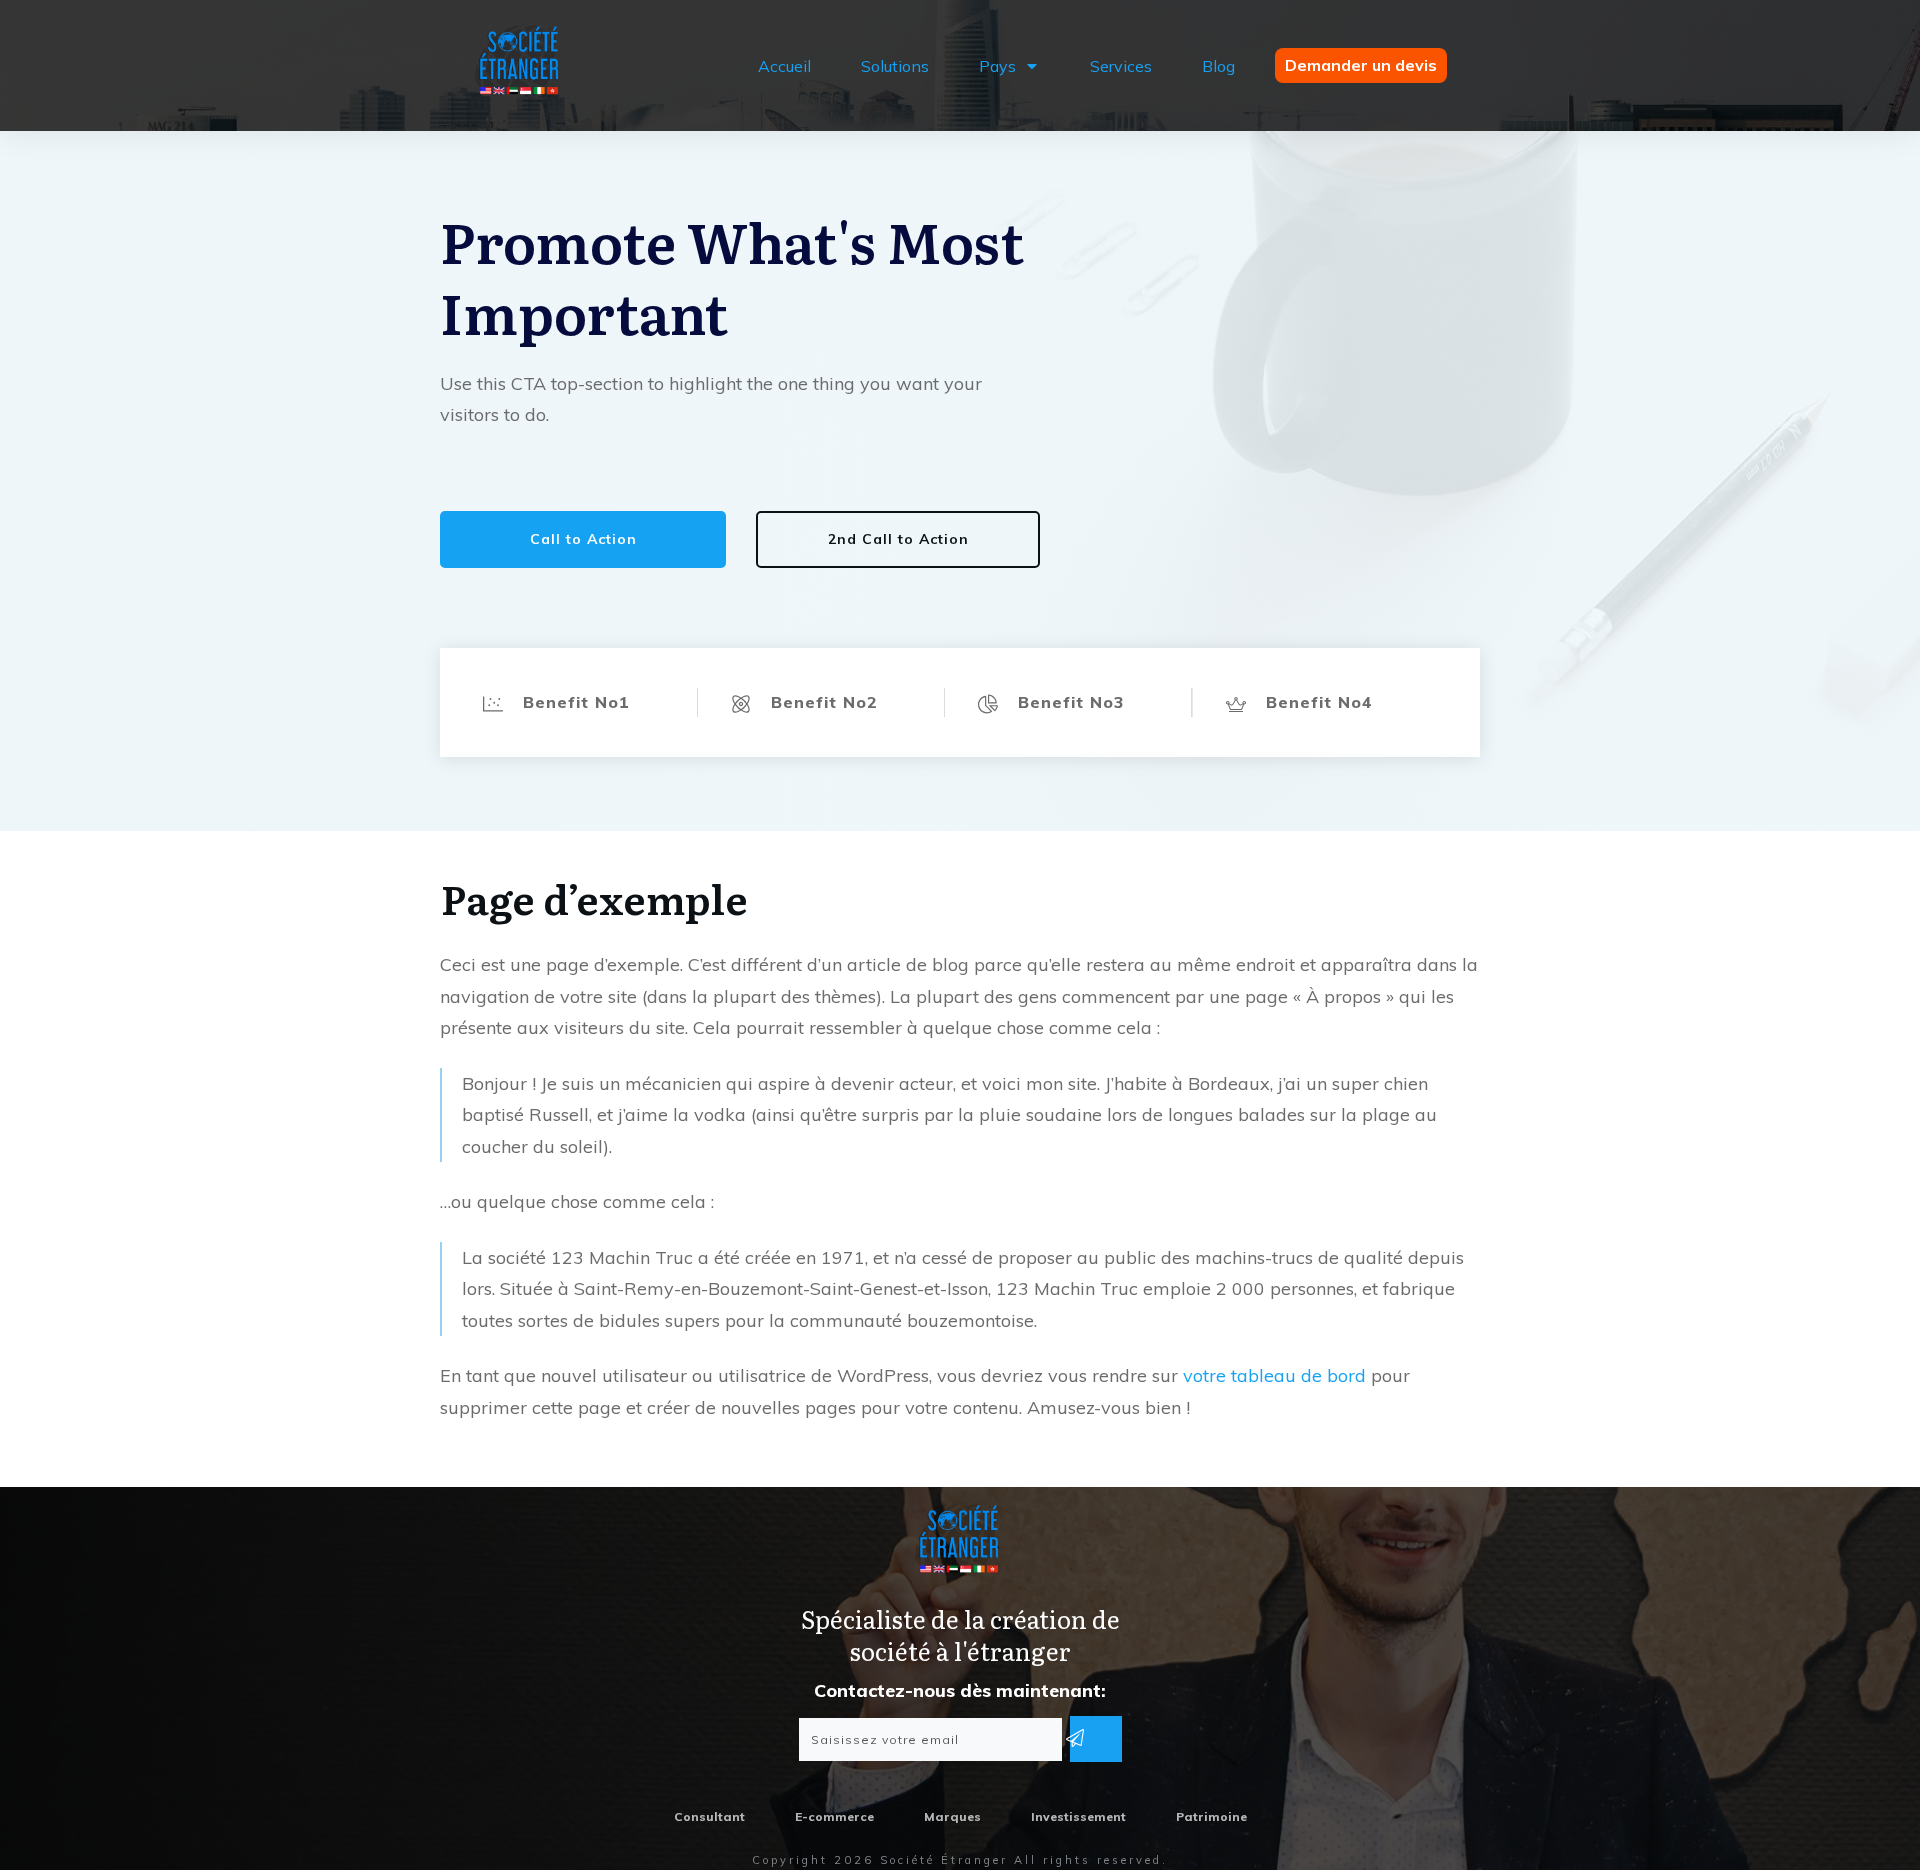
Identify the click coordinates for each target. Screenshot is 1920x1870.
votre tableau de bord (1274, 1375)
